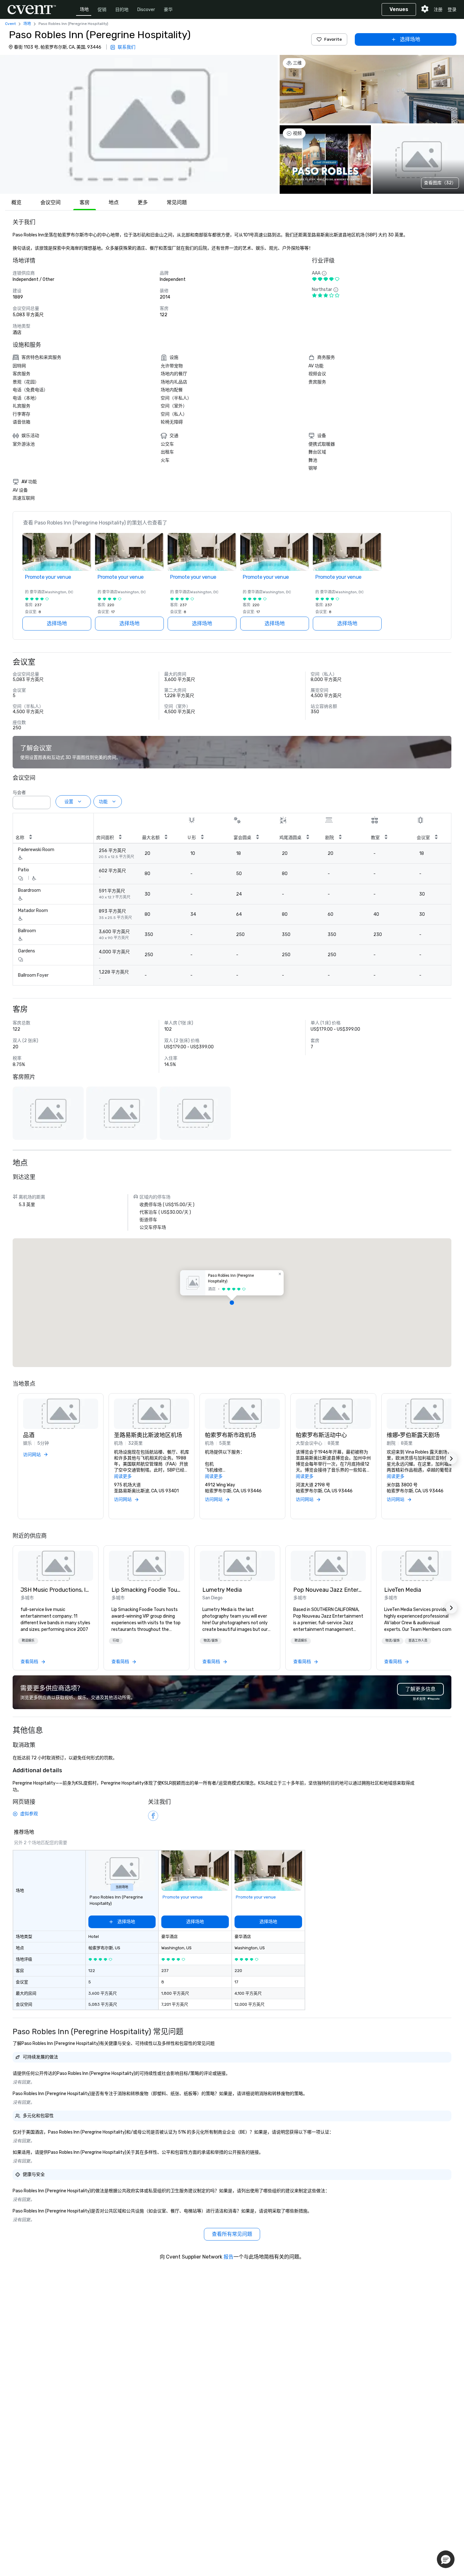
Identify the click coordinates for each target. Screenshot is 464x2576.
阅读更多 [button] (123, 1476)
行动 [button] (116, 1641)
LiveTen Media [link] (403, 1590)
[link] (56, 1566)
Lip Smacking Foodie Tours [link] (146, 1590)
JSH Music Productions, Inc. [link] (56, 1590)
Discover (146, 10)
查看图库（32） (440, 183)
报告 (229, 2257)
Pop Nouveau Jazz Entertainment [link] (328, 1590)
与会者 (19, 793)
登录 (452, 10)
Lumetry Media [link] (222, 1590)
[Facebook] (153, 1816)
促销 (102, 10)
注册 (438, 10)
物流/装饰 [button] (211, 1641)
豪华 (168, 10)
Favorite (333, 39)
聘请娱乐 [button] (28, 1641)
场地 (84, 9)
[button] (139, 124)
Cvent (10, 24)
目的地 (122, 10)
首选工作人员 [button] (418, 1641)
